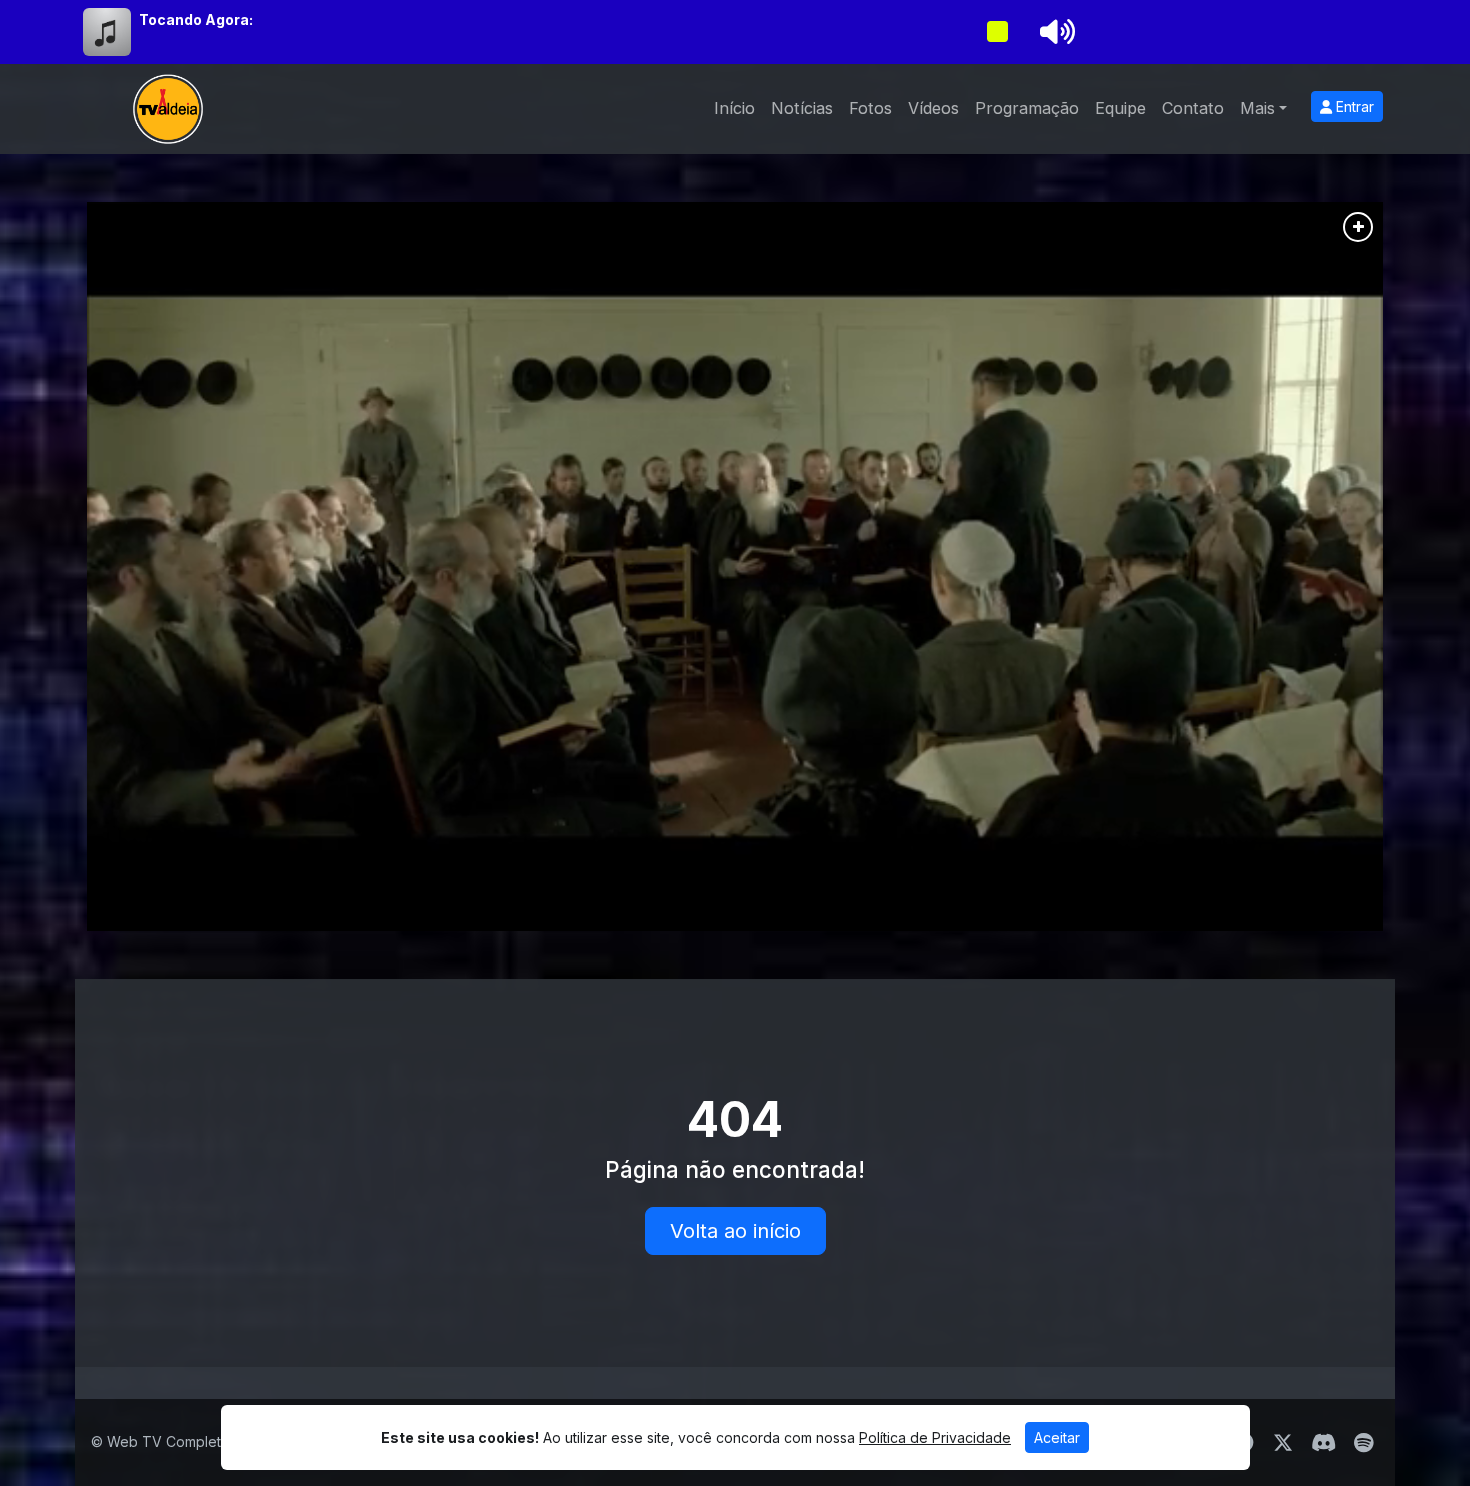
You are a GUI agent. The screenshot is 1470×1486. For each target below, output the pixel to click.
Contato (1193, 108)
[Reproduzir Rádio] (997, 32)
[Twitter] (1283, 1443)
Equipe (1120, 108)
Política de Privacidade (935, 1437)
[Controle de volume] (1054, 32)
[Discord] (1323, 1443)
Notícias (802, 108)
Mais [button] (1257, 108)
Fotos (870, 108)
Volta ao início (735, 1231)
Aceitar (1057, 1437)
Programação (1027, 108)
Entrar (1353, 106)
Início (734, 108)
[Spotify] (1363, 1443)
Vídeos (933, 108)
